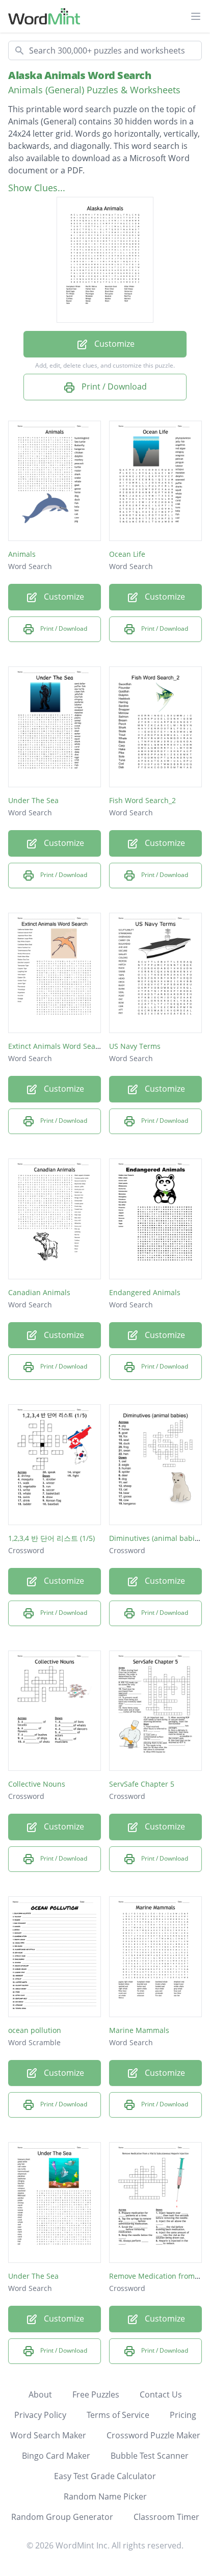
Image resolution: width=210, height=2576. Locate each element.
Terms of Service (118, 2415)
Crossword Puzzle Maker (153, 2435)
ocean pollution (35, 2030)
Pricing (183, 2415)
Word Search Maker (48, 2435)
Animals (22, 554)
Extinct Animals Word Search (57, 1046)
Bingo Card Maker (56, 2456)
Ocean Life (127, 554)
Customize (113, 344)
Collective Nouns (37, 1784)
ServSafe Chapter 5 (142, 1784)
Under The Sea (33, 800)
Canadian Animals (39, 1292)
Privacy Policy (40, 2415)
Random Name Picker (105, 2496)
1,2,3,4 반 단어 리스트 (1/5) (51, 1538)
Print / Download (113, 387)
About (40, 2394)
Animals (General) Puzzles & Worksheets (94, 90)
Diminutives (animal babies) (157, 1538)
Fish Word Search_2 (142, 800)
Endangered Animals (145, 1292)
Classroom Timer (166, 2517)
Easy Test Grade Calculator (105, 2476)
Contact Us (161, 2394)
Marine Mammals (139, 2030)
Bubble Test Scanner (150, 2456)
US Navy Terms (135, 1046)
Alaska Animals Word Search (80, 75)
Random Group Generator (62, 2517)
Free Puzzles (96, 2394)
